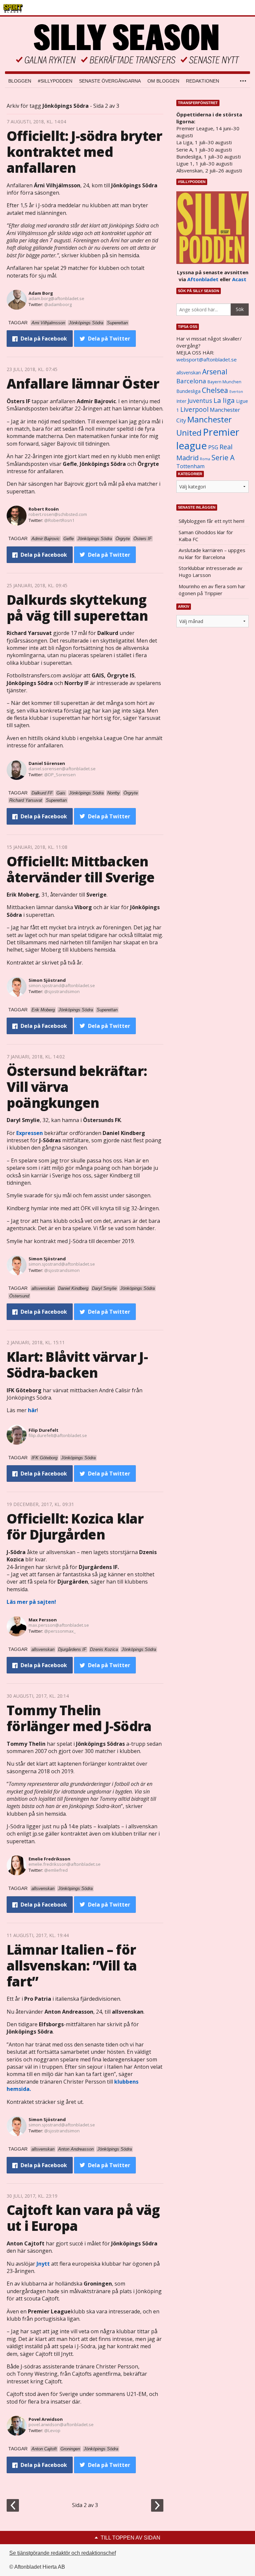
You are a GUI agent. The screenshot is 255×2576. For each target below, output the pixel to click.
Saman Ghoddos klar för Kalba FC (206, 536)
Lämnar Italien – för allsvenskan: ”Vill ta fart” (72, 1965)
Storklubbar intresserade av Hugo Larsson (211, 571)
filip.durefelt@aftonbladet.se (58, 1435)
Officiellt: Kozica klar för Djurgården (75, 1526)
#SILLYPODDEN (55, 81)
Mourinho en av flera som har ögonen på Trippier (212, 590)
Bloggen (20, 81)
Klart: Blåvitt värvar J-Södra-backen (77, 1365)
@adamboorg (58, 304)
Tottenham (190, 466)
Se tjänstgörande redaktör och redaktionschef (63, 2553)
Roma (205, 459)
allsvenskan (189, 373)
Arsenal (215, 372)
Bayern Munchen (224, 382)
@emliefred (56, 1870)
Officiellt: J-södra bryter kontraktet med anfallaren (84, 152)
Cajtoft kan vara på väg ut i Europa (83, 2218)
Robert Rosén (44, 509)
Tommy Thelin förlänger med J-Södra (79, 1718)
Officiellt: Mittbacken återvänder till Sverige (81, 869)
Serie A (223, 457)
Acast (239, 279)
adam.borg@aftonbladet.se (56, 298)
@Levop (52, 2430)
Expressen (30, 1133)
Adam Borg (41, 293)
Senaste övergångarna (110, 81)
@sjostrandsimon (62, 991)
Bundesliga (188, 391)
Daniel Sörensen (47, 763)
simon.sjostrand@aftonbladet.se (62, 985)
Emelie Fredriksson (49, 1859)
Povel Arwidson (46, 2419)
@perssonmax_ (60, 1631)
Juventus (200, 401)
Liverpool (194, 409)
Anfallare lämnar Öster (83, 383)
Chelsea (215, 390)
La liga (224, 400)
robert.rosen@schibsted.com (58, 514)
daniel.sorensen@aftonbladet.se (62, 769)
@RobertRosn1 (59, 520)
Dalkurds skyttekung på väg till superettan (77, 608)
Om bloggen (163, 81)
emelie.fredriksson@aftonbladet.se (65, 1864)
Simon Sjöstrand (47, 980)
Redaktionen (203, 81)
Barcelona (191, 381)
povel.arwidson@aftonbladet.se (61, 2424)
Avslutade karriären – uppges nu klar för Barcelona (212, 554)
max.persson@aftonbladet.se (59, 1625)
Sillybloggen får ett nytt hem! (212, 521)
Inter (181, 401)
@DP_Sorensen (60, 775)
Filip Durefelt (43, 1430)
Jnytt (43, 2264)
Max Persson (43, 1620)
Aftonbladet (203, 279)
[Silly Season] (127, 44)
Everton (236, 392)
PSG (213, 447)
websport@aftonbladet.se (207, 359)
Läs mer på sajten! (32, 1602)
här (32, 1410)
